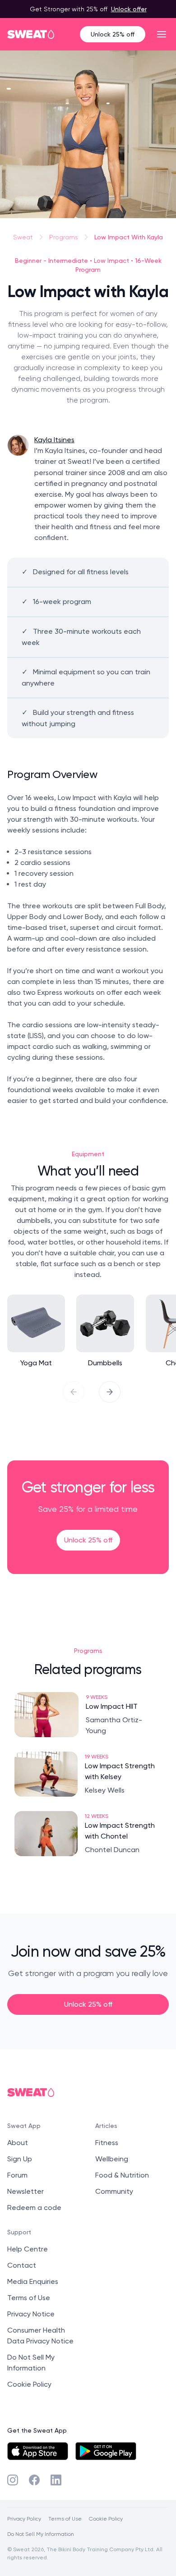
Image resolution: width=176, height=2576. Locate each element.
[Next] (110, 1392)
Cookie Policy (29, 2384)
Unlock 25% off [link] (88, 1540)
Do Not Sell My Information (41, 2534)
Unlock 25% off (113, 34)
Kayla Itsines (54, 440)
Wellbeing (112, 2159)
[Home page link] (31, 34)
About (18, 2143)
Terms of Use (29, 2298)
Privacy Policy (24, 2519)
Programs (64, 237)
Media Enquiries (33, 2281)
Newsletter (25, 2191)
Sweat (23, 237)
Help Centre (28, 2249)
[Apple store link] (38, 2451)
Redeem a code (34, 2208)
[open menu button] (162, 34)
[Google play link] (106, 2451)
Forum (17, 2175)
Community (114, 2191)
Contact (22, 2265)
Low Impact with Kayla (129, 237)
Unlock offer (129, 9)
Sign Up (20, 2159)
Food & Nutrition (122, 2175)
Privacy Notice (31, 2314)
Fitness (107, 2143)
